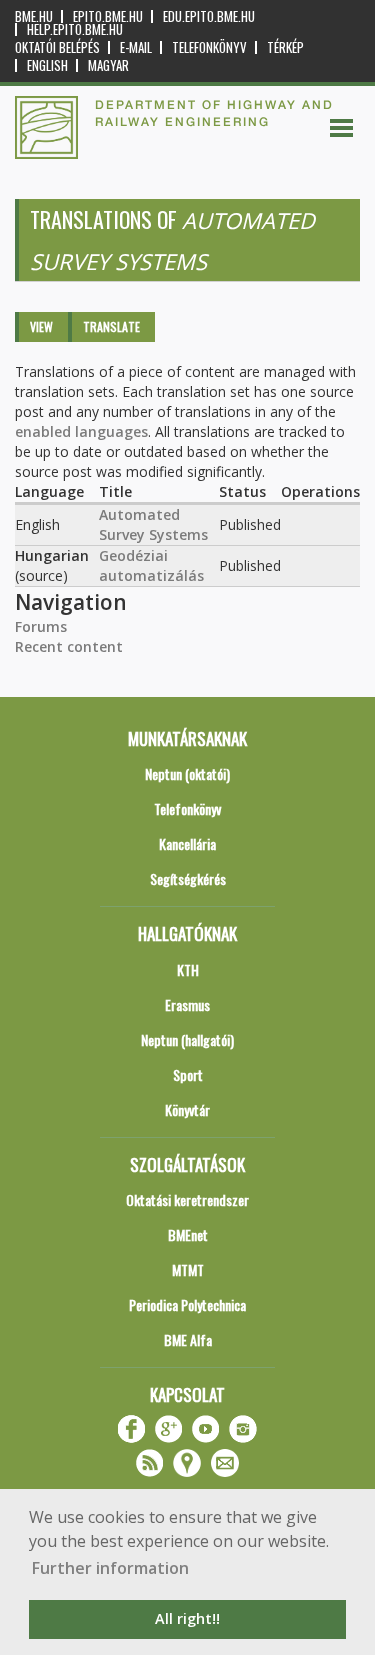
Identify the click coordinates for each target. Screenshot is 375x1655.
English (47, 65)
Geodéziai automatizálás (151, 565)
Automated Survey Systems (153, 524)
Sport (188, 1074)
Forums (41, 626)
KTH (188, 969)
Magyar (108, 65)
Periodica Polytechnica (187, 1304)
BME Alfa (188, 1339)
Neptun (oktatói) (187, 773)
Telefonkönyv (209, 47)
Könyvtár (187, 1109)
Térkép (285, 47)
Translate (111, 326)
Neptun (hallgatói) (187, 1039)
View (41, 326)
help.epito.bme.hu (75, 29)
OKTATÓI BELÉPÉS (57, 47)
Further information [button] (110, 1568)
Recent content (69, 646)
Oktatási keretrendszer (187, 1199)
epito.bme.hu (108, 16)
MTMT (188, 1269)
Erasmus (187, 1004)
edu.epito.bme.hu (209, 16)
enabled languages (81, 431)
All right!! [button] (187, 1618)
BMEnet (188, 1234)
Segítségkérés (188, 878)
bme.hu (34, 16)
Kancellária (187, 843)
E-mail (136, 47)
